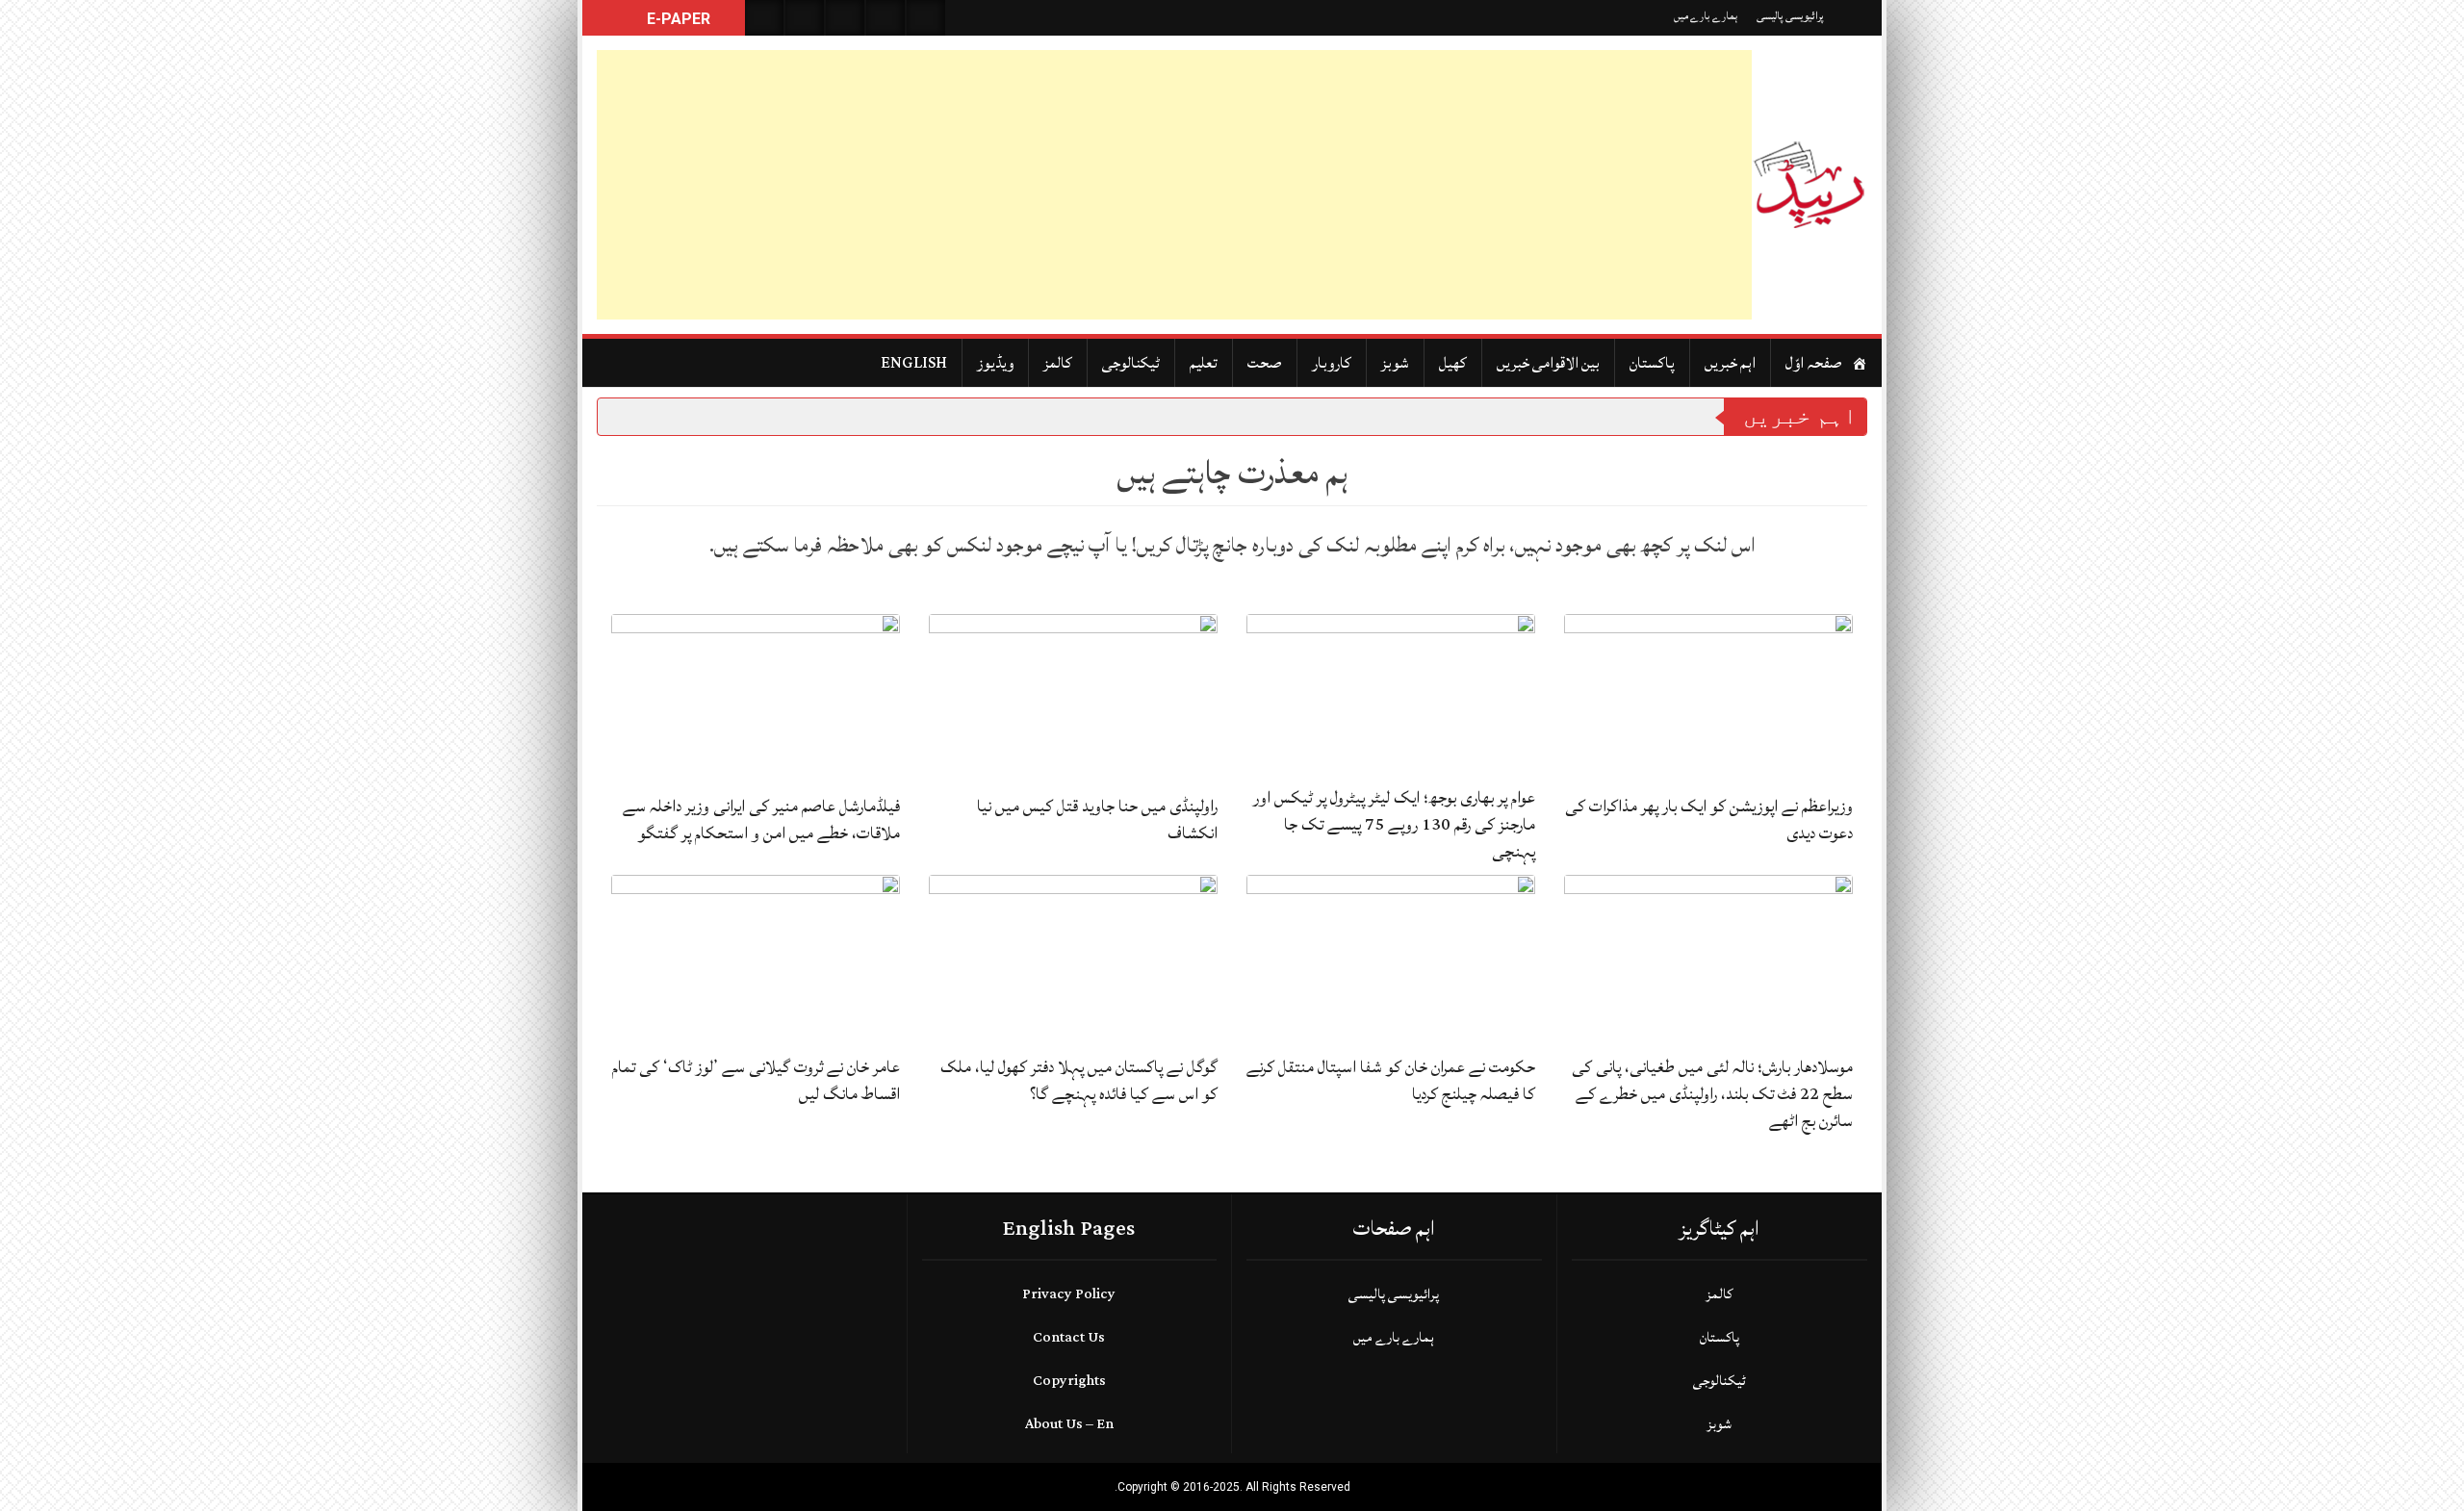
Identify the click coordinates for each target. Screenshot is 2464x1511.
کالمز (1058, 363)
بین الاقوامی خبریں (1548, 363)
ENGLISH (914, 363)
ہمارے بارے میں (1706, 16)
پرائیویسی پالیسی (1790, 16)
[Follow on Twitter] (845, 18)
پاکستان (1652, 363)
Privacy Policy (1069, 1294)
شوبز (1395, 363)
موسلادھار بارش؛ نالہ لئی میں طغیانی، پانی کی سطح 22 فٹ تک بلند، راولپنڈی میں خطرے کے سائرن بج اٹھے (1712, 1094)
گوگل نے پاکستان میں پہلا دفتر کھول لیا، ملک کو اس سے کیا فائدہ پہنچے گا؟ (1079, 1080)
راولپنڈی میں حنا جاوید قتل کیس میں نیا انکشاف (1097, 820)
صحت (1265, 363)
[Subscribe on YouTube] (885, 18)
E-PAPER (677, 19)
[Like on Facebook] (805, 18)
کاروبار (1332, 363)
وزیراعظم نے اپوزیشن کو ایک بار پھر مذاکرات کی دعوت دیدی (1709, 820)
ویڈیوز (995, 363)
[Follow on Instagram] (926, 18)
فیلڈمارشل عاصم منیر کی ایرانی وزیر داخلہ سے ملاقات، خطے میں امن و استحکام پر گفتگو (761, 820)
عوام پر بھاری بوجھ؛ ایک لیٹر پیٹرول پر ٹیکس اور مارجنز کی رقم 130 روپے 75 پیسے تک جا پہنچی (1394, 824)
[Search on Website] (764, 18)
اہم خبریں (1730, 363)
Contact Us (1069, 1337)
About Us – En (1069, 1424)
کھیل (1453, 363)
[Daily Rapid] (1809, 185)
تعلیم (1204, 363)
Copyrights (1069, 1381)
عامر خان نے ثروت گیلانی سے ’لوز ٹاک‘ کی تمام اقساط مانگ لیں (756, 1080)
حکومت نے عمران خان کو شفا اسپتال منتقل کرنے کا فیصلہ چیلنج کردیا (1391, 1080)
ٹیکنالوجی (1131, 363)
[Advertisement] (1174, 185)
